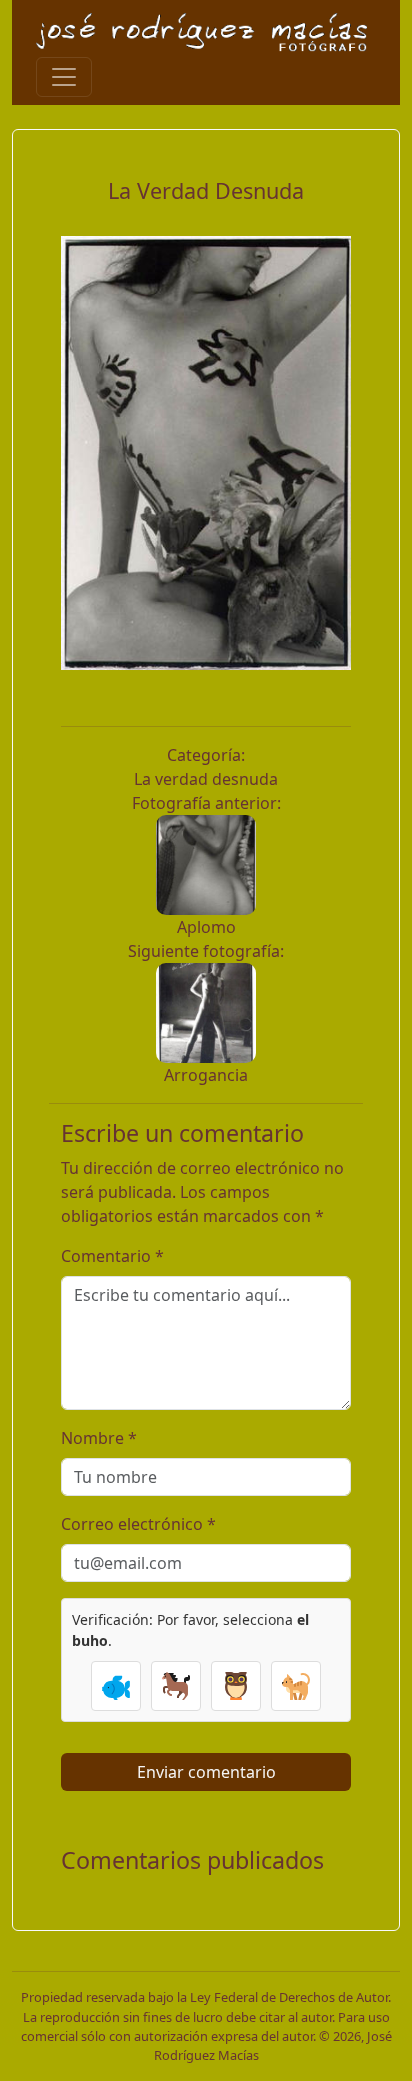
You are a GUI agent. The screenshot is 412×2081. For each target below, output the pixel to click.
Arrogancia (206, 1075)
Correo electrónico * (138, 1524)
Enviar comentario (206, 1772)
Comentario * (112, 1256)
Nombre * (99, 1438)
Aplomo (206, 927)
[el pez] (116, 1686)
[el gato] (296, 1686)
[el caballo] (176, 1686)
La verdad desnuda (206, 779)
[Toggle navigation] (64, 77)
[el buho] (236, 1686)
